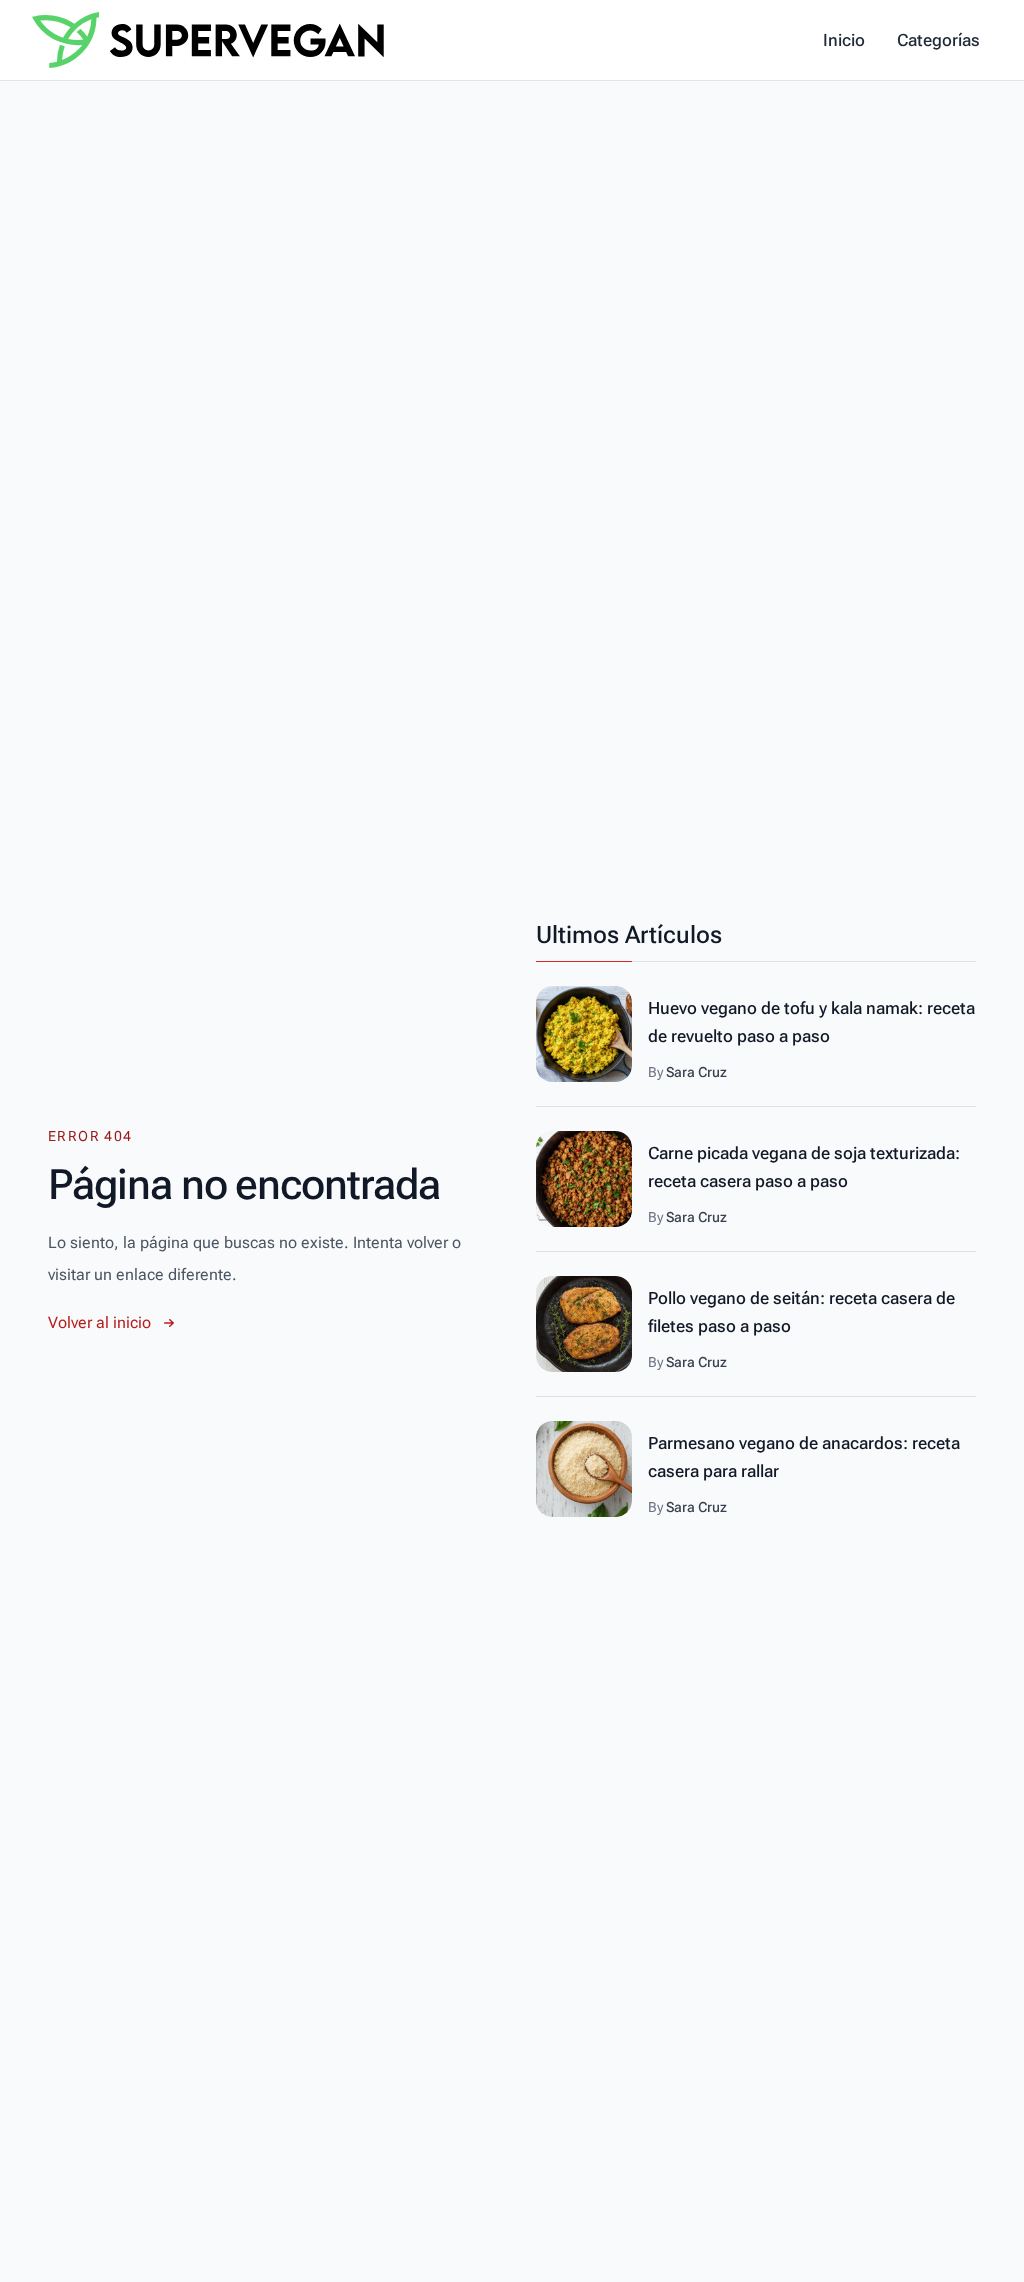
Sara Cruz (696, 1072)
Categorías (938, 40)
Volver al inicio (99, 1322)
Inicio (844, 40)
